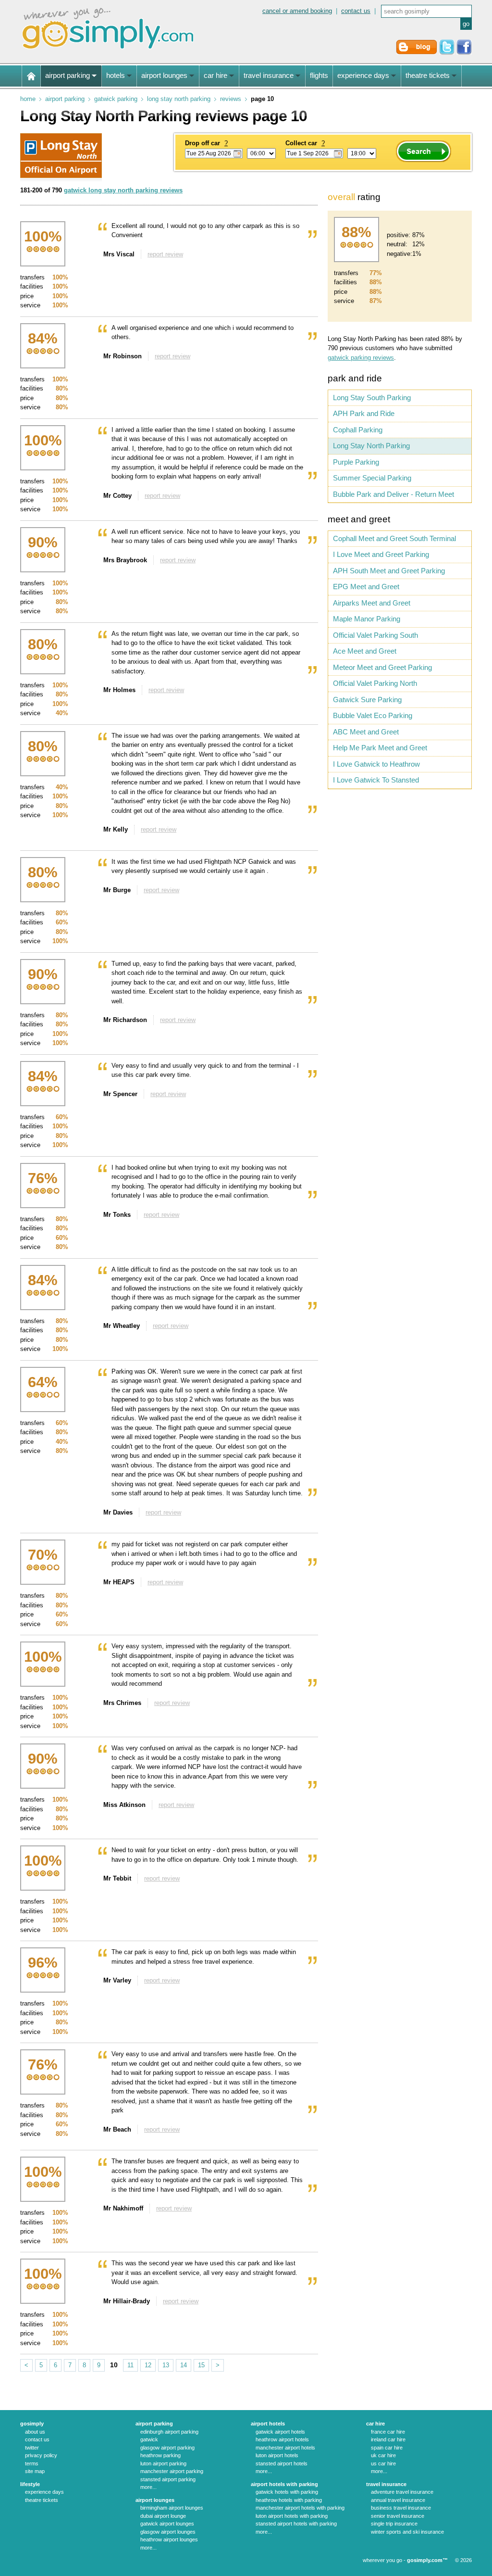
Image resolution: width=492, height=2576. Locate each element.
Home (28, 99)
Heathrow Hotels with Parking (289, 2500)
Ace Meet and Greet (365, 651)
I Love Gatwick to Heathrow (376, 764)
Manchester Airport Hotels (285, 2448)
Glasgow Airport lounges (168, 2532)
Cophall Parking (358, 430)
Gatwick (149, 2439)
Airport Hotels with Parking (284, 2484)
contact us (356, 11)
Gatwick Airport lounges (167, 2524)
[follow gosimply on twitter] (447, 53)
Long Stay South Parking (372, 398)
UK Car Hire (383, 2455)
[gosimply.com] (108, 50)
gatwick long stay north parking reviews (123, 190)
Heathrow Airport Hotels (282, 2439)
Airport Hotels (268, 2424)
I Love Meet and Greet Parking (381, 554)
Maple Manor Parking (367, 619)
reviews (231, 99)
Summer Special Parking (372, 478)
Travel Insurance (386, 2484)
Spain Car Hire (387, 2448)
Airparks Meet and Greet (372, 603)
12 (148, 2365)
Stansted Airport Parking (168, 2479)
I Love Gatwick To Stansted (376, 780)
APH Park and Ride (364, 413)
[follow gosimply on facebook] (464, 53)
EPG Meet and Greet (366, 587)
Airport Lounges (155, 2500)
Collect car (305, 143)
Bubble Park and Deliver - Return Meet (394, 494)
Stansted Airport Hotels (282, 2463)
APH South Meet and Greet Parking (389, 571)
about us (35, 2432)
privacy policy (41, 2455)
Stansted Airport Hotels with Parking (296, 2524)
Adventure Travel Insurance (402, 2492)
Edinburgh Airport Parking (169, 2432)
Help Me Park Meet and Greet (380, 748)
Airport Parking (65, 99)
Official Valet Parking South (375, 635)
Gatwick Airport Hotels (280, 2432)
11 (130, 2365)
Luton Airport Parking (163, 2463)
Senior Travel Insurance (398, 2516)
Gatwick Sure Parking (367, 700)
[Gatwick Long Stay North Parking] (61, 176)
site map (35, 2471)
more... (148, 2487)
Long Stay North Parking (179, 99)
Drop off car (206, 143)
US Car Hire (383, 2463)
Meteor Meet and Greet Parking (382, 667)
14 (184, 2365)
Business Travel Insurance (401, 2508)
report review (165, 254)
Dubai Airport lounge (163, 2516)
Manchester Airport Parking (172, 2471)
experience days (44, 2492)
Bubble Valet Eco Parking (373, 715)
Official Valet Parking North (375, 683)
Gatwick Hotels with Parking (287, 2492)
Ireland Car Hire (388, 2439)
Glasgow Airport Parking (167, 2448)
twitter (32, 2448)
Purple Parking (356, 462)
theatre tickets (42, 2500)
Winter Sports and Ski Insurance (407, 2532)
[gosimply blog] (417, 53)
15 (201, 2365)
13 (166, 2365)
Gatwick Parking (116, 99)
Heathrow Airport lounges (169, 2539)
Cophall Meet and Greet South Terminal (394, 538)
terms (32, 2463)
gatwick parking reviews (361, 358)
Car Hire (375, 2424)
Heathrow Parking (160, 2455)
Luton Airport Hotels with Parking (292, 2516)
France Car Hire (388, 2432)
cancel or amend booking (297, 11)
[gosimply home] (31, 76)
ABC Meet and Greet (366, 732)
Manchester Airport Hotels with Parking (300, 2508)
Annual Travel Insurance (398, 2500)
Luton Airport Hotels (277, 2455)
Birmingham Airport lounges (172, 2508)
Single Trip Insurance (394, 2524)
